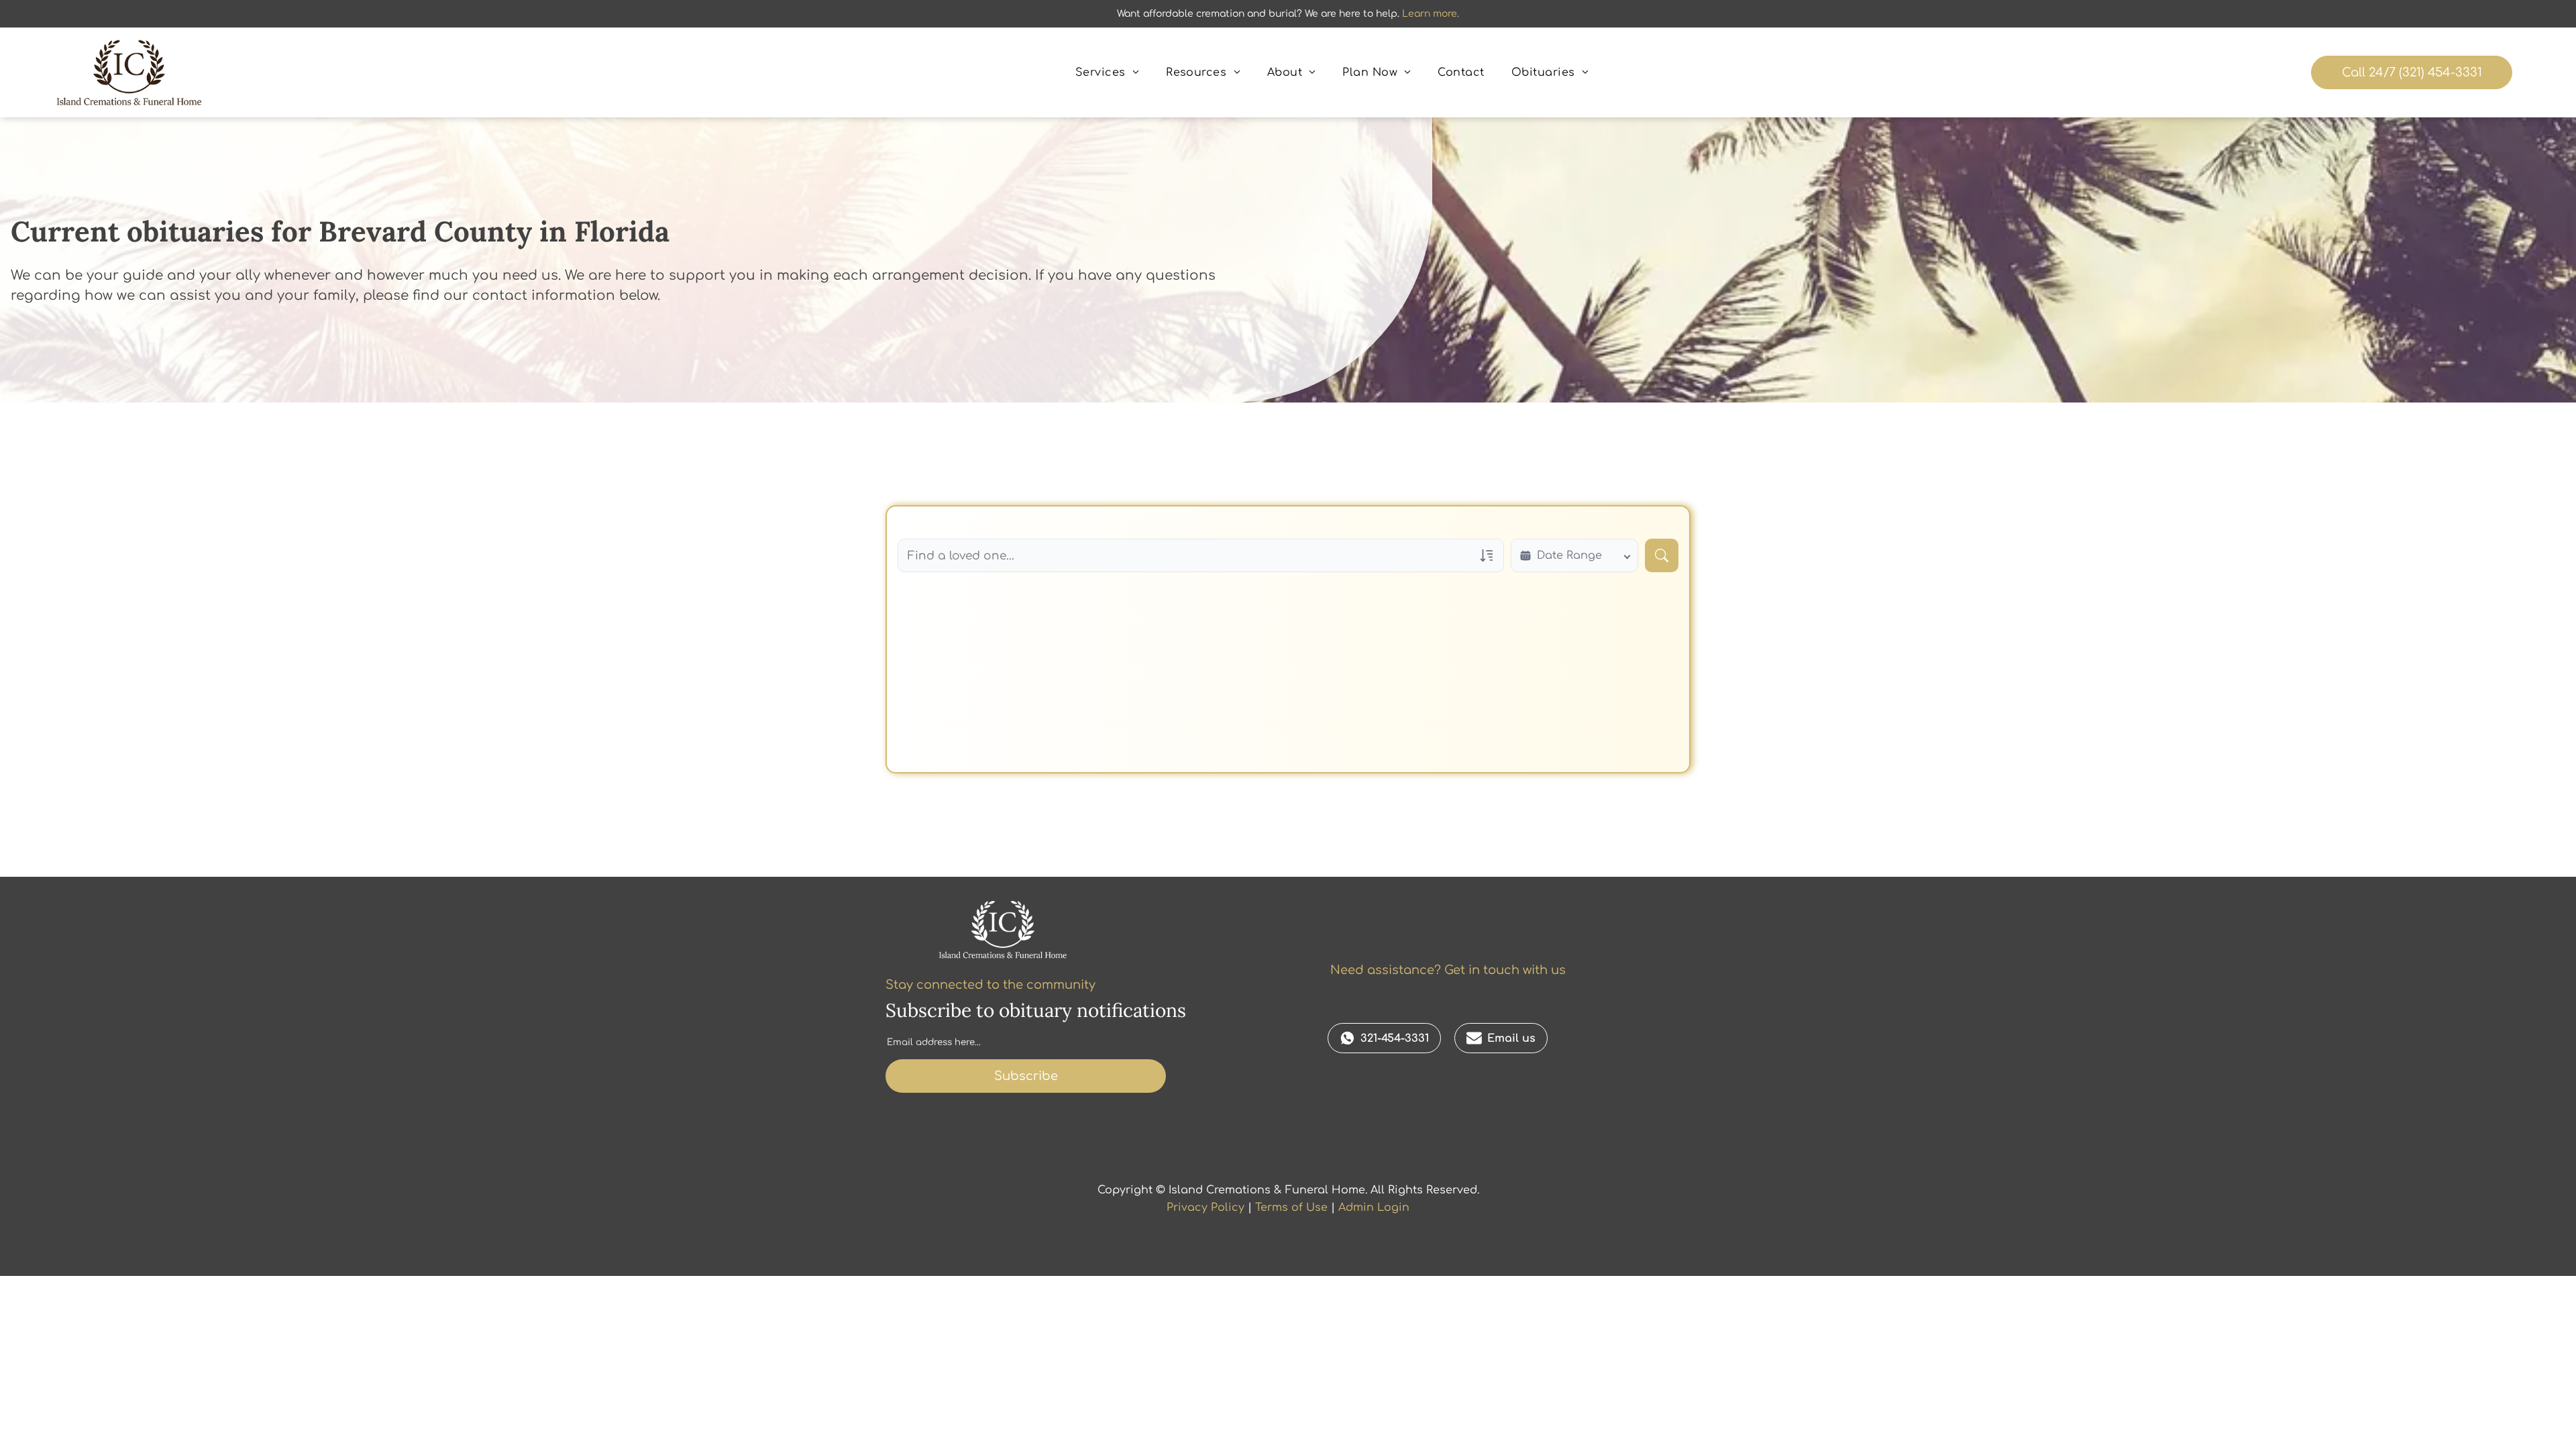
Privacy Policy (1205, 1207)
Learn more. (1431, 14)
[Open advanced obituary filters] (1487, 555)
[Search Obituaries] (1662, 555)
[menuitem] (1107, 72)
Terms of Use (1291, 1207)
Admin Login (1374, 1207)
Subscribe (1026, 1076)
